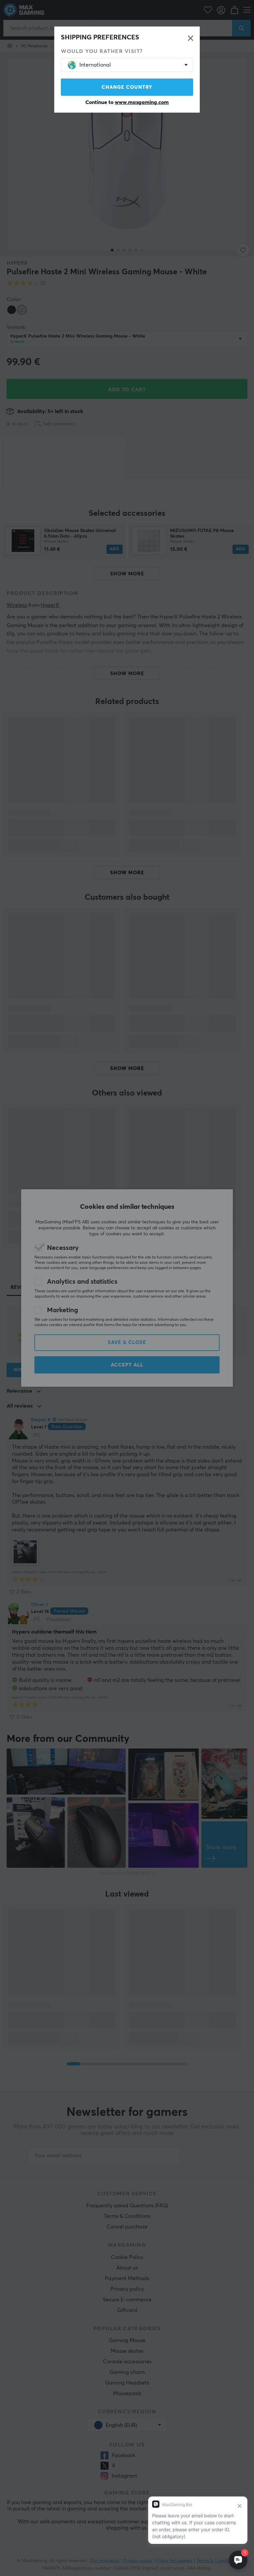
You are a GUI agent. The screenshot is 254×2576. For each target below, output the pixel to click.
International (95, 65)
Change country (127, 87)
